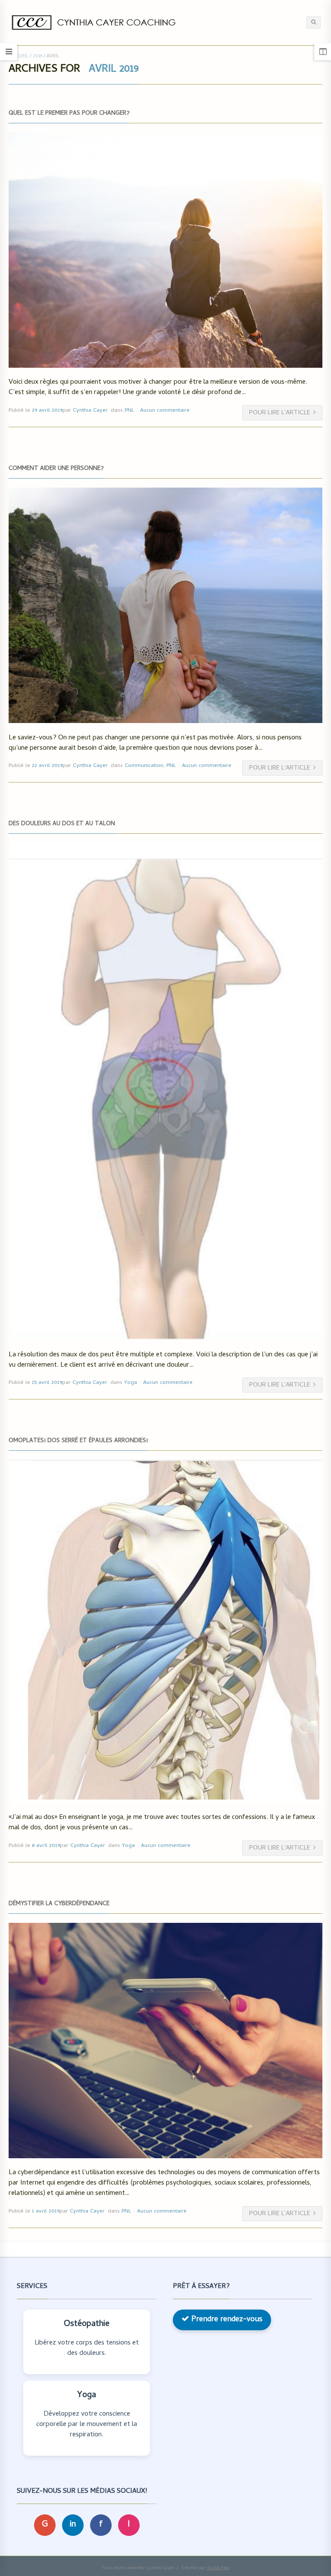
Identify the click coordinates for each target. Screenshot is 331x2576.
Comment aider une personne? (56, 469)
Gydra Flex (218, 2568)
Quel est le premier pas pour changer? (69, 114)
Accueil (19, 56)
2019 (37, 56)
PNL (129, 411)
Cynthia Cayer (90, 411)
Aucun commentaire (165, 411)
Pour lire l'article (280, 413)
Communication (144, 766)
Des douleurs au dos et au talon (62, 824)
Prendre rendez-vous (226, 2320)
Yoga (131, 1383)
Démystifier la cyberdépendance (59, 1904)
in (73, 2525)
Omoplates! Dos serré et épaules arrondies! (78, 1441)
